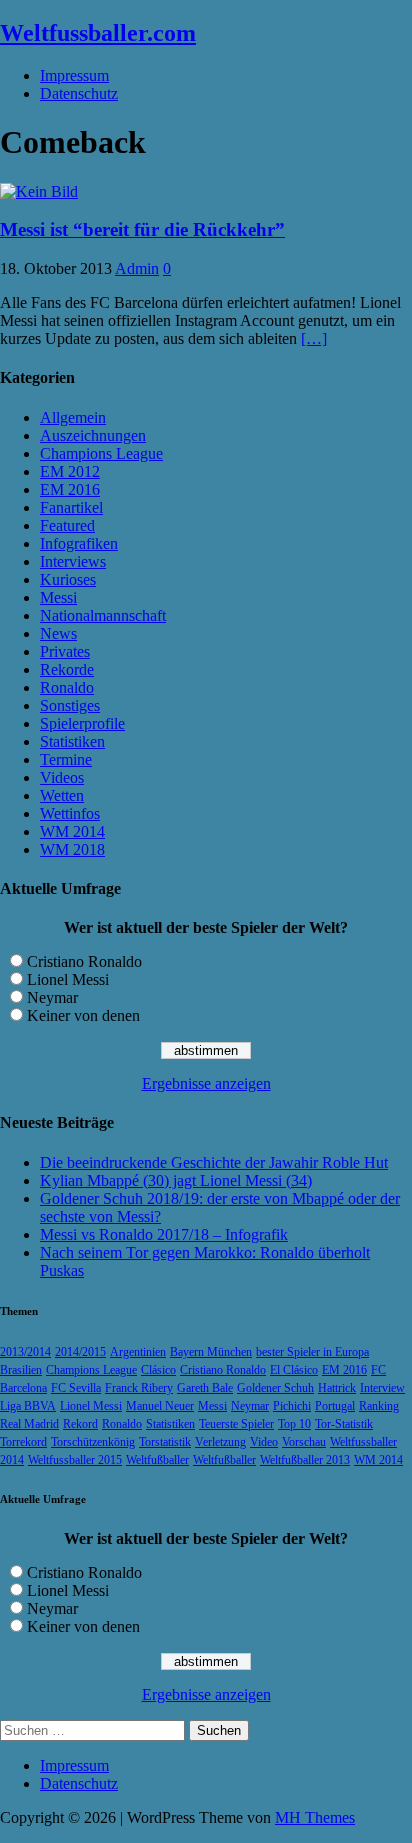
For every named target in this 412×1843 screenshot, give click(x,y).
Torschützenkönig (93, 1442)
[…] (314, 338)
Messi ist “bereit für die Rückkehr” (142, 229)
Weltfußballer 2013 (305, 1460)
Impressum (74, 75)
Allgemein (73, 417)
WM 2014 (72, 831)
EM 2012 (70, 471)
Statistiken (72, 741)
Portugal (335, 1406)
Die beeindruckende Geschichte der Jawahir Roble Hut (214, 1162)
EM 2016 (70, 489)
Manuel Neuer (160, 1406)
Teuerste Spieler (236, 1424)
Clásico (158, 1370)
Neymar (52, 997)
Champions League (101, 453)
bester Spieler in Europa (312, 1352)
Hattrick (337, 1388)
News (58, 633)
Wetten (62, 795)
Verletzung (220, 1442)
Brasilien (21, 1370)
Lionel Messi (68, 979)
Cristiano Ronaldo (84, 961)
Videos (62, 777)
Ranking (379, 1406)
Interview (382, 1388)
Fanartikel (71, 507)
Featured (67, 525)
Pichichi (292, 1406)
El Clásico (294, 1370)
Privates (65, 651)
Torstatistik (165, 1442)
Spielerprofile (82, 723)
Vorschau (304, 1442)
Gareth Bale (205, 1388)
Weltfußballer (157, 1460)
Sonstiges (70, 705)
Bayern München (211, 1352)
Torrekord (23, 1442)
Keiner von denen (83, 1015)
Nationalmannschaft (103, 615)
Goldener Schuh (275, 1388)
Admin (137, 268)
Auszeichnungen (93, 435)
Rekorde (67, 669)
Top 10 (294, 1424)
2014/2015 (80, 1352)
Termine (66, 759)
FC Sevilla (76, 1388)
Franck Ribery (139, 1388)
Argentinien (138, 1352)
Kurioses (68, 579)
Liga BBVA (28, 1406)
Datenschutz (79, 93)
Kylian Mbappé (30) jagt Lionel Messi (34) (176, 1180)
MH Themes (315, 1817)
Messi (58, 597)
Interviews (73, 561)
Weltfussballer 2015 (75, 1460)
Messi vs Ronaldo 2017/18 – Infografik (164, 1234)
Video (264, 1442)
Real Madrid (29, 1424)
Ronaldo (67, 687)
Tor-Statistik (344, 1424)
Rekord (80, 1424)
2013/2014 (25, 1352)
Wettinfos (70, 813)
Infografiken (79, 543)
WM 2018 (72, 849)
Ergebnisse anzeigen (206, 1083)
